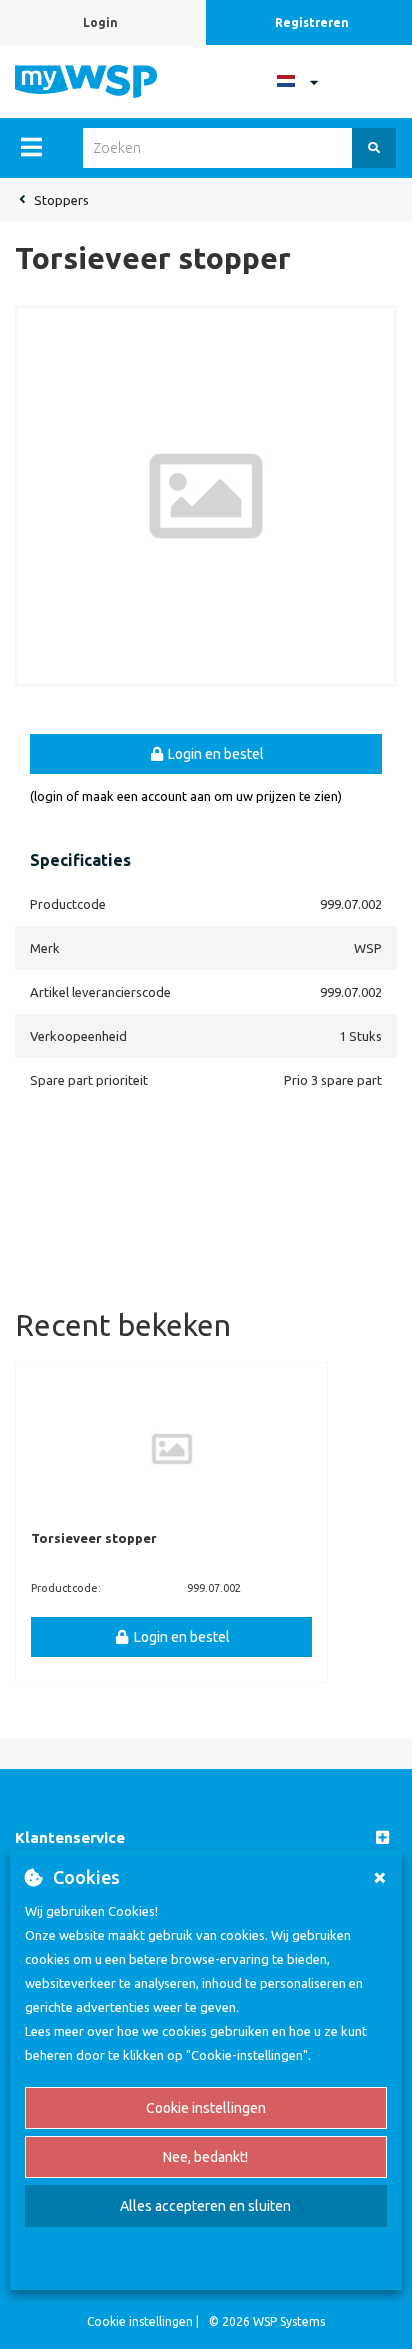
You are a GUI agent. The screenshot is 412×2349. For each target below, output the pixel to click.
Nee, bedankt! (205, 2157)
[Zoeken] (374, 148)
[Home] (86, 80)
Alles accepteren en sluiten (205, 2206)
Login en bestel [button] (214, 754)
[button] (206, 1838)
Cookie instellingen (206, 2108)
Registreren (312, 22)
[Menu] (31, 147)
